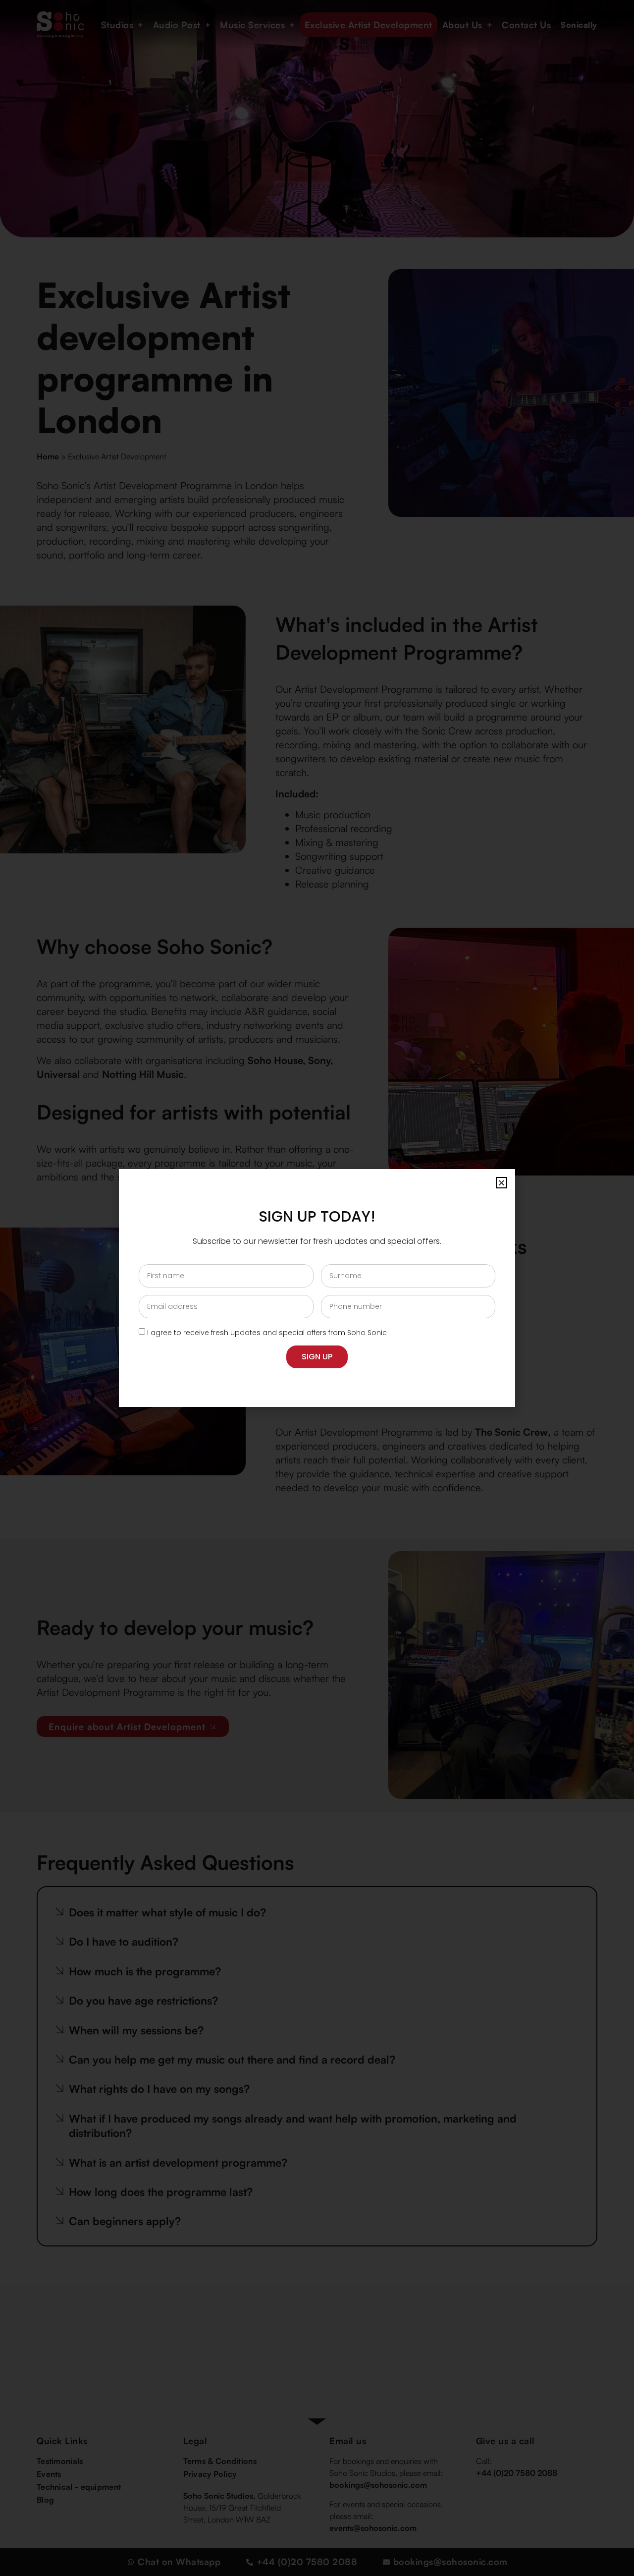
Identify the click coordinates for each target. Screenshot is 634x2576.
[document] (317, 1288)
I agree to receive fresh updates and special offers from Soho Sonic (267, 1333)
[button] (502, 1183)
